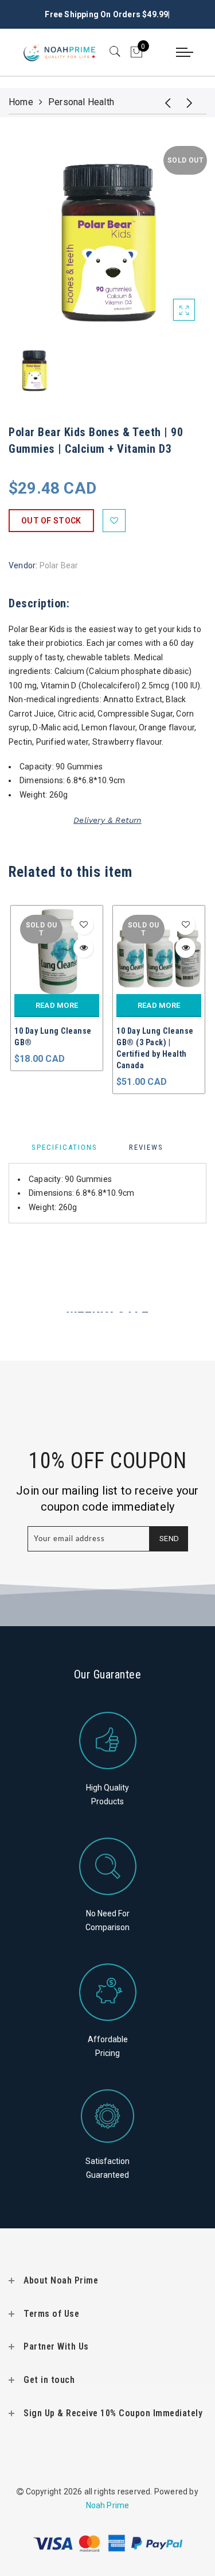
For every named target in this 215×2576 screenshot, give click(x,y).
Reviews (146, 1147)
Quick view (83, 948)
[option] (107, 239)
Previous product (163, 102)
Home (21, 102)
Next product (192, 102)
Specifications (64, 1147)
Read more (57, 1005)
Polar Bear (59, 565)
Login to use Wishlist (114, 521)
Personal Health (81, 102)
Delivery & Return (107, 820)
